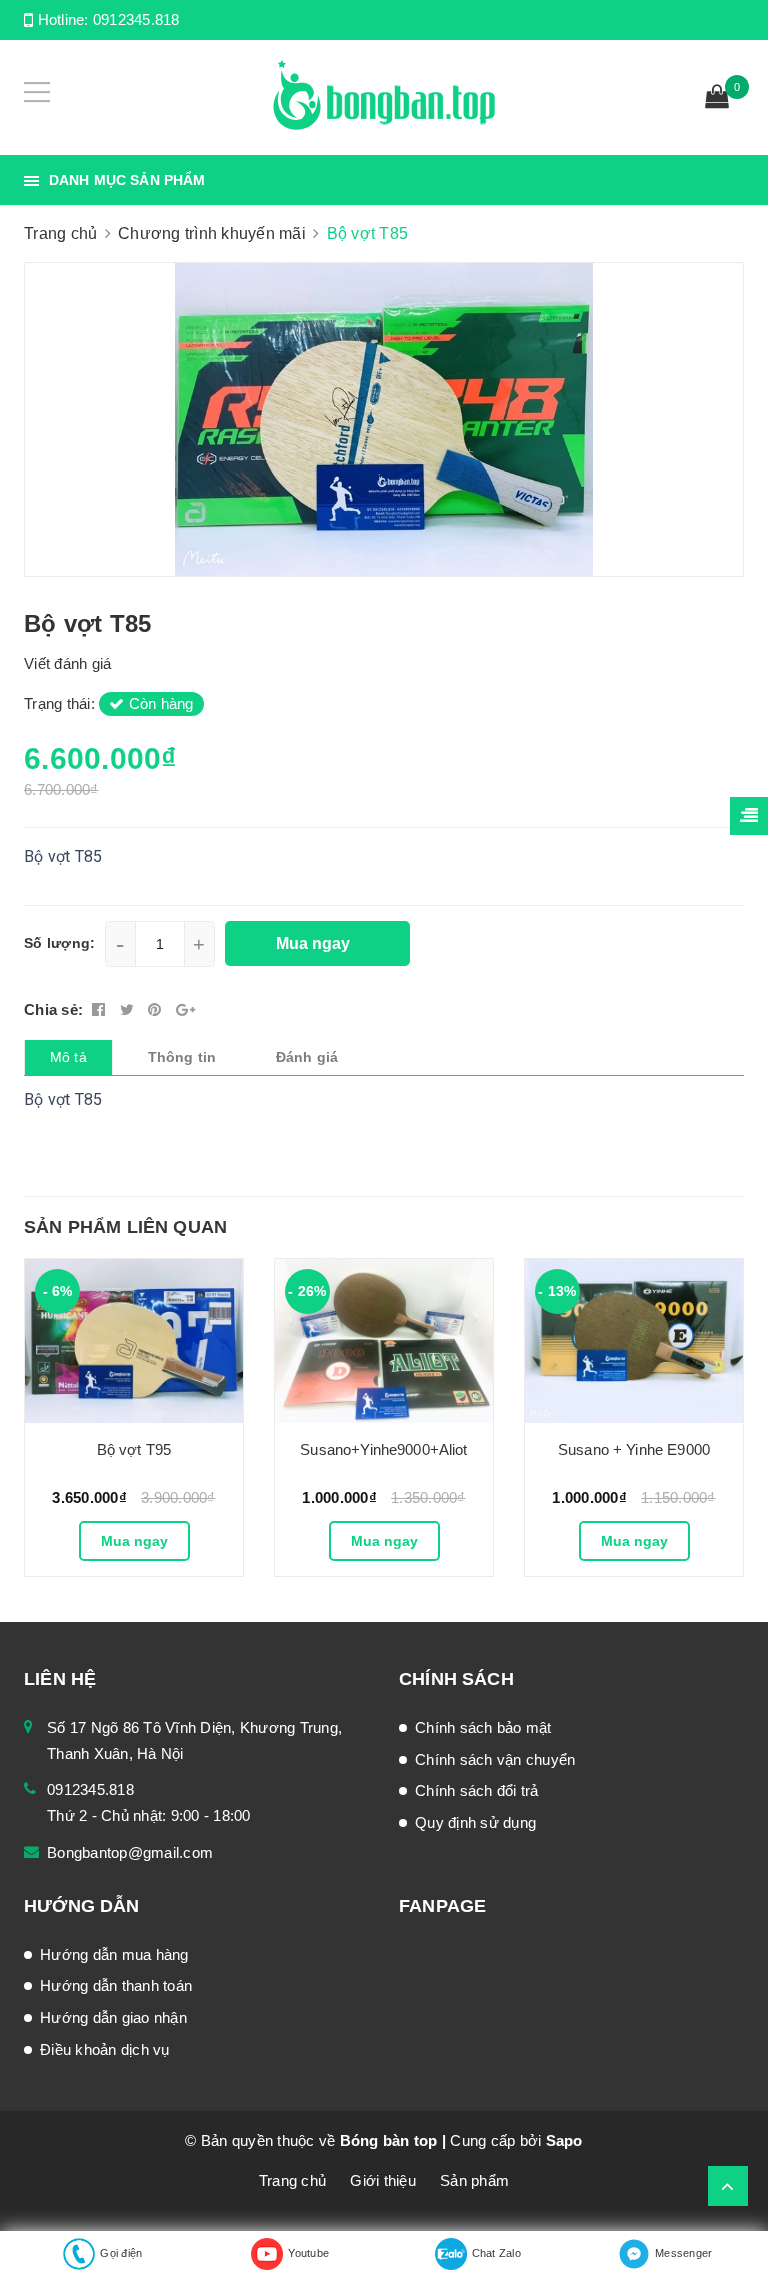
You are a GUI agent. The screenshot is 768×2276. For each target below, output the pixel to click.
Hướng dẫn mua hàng (114, 1954)
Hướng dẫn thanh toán (116, 1985)
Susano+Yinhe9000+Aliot (383, 1449)
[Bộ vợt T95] (134, 1341)
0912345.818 (136, 19)
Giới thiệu (383, 2180)
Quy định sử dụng (475, 1822)
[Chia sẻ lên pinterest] (157, 1009)
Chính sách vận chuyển (495, 1759)
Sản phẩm (474, 2180)
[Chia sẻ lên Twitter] (129, 1009)
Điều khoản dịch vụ (105, 2049)
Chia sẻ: (53, 1009)
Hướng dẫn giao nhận (113, 2017)
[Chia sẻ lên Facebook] (101, 1009)
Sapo (564, 2140)
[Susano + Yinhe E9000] (634, 1341)
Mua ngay (134, 1541)
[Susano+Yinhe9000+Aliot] (384, 1341)
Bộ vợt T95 (134, 1449)
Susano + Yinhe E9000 (634, 1449)
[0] (717, 99)
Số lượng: (59, 943)
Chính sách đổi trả (477, 1790)
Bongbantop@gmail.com (130, 1852)
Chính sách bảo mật (483, 1727)
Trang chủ (292, 2180)
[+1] (185, 1009)
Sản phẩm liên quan (125, 1227)
